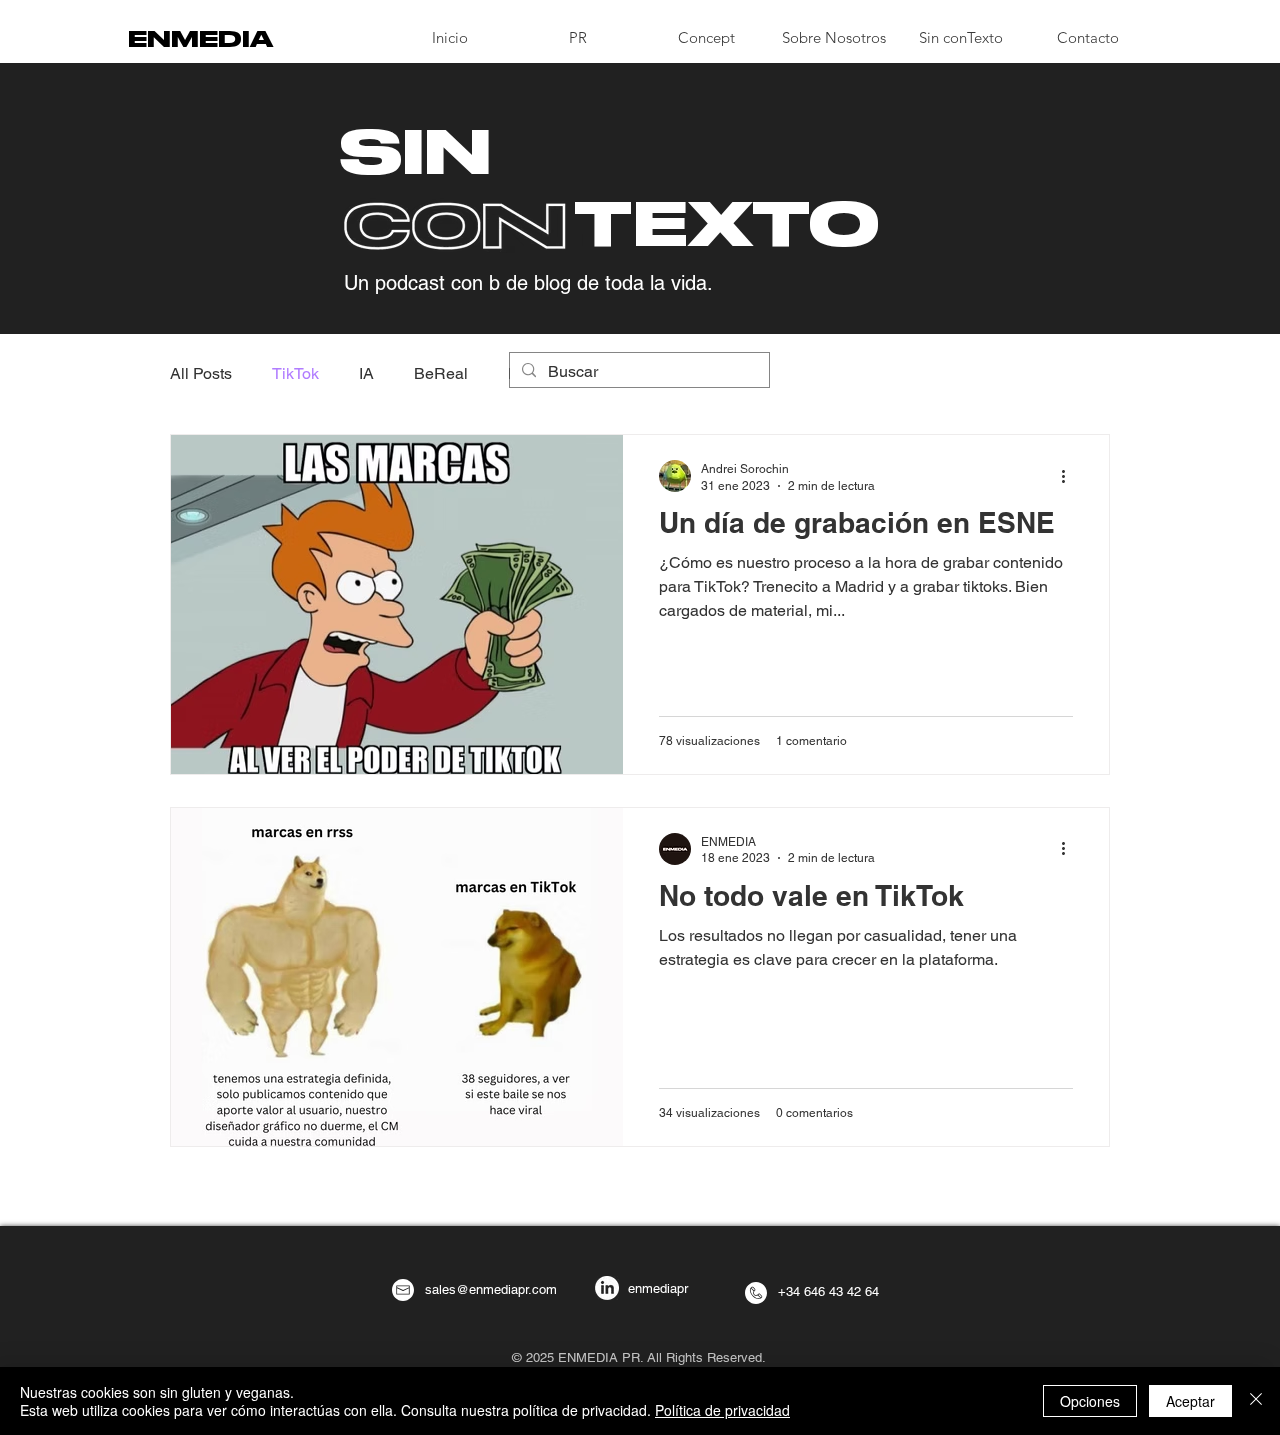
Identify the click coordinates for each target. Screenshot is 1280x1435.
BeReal (441, 373)
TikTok (295, 373)
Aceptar (1190, 1401)
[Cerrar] (1256, 1401)
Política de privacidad (722, 1410)
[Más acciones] (1070, 476)
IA (366, 373)
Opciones (1090, 1401)
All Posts (201, 373)
